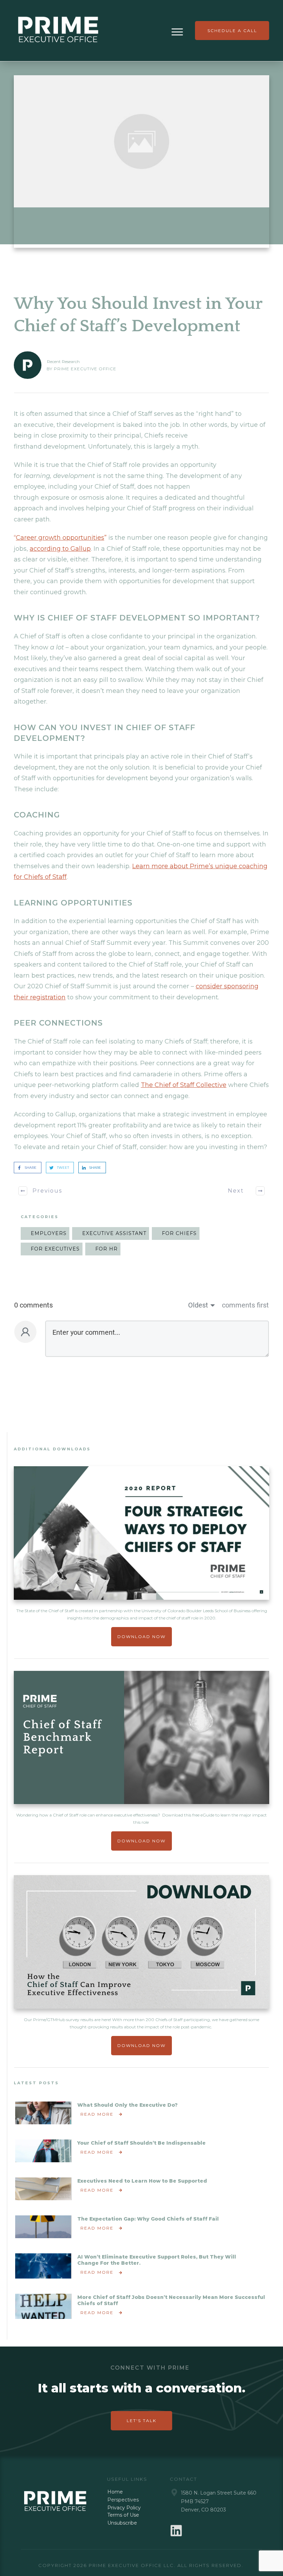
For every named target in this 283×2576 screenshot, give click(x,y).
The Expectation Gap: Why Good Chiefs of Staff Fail (149, 2219)
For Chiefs (179, 1233)
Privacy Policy (124, 2508)
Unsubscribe (122, 2523)
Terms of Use (123, 2515)
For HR (106, 1249)
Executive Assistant (114, 1233)
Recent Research (63, 361)
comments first (245, 1305)
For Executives (55, 1249)
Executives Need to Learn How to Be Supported (143, 2181)
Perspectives (123, 2500)
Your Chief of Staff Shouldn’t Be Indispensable (142, 2143)
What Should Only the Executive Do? (128, 2105)
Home (115, 2492)
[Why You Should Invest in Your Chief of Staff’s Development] (141, 141)
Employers (49, 1233)
